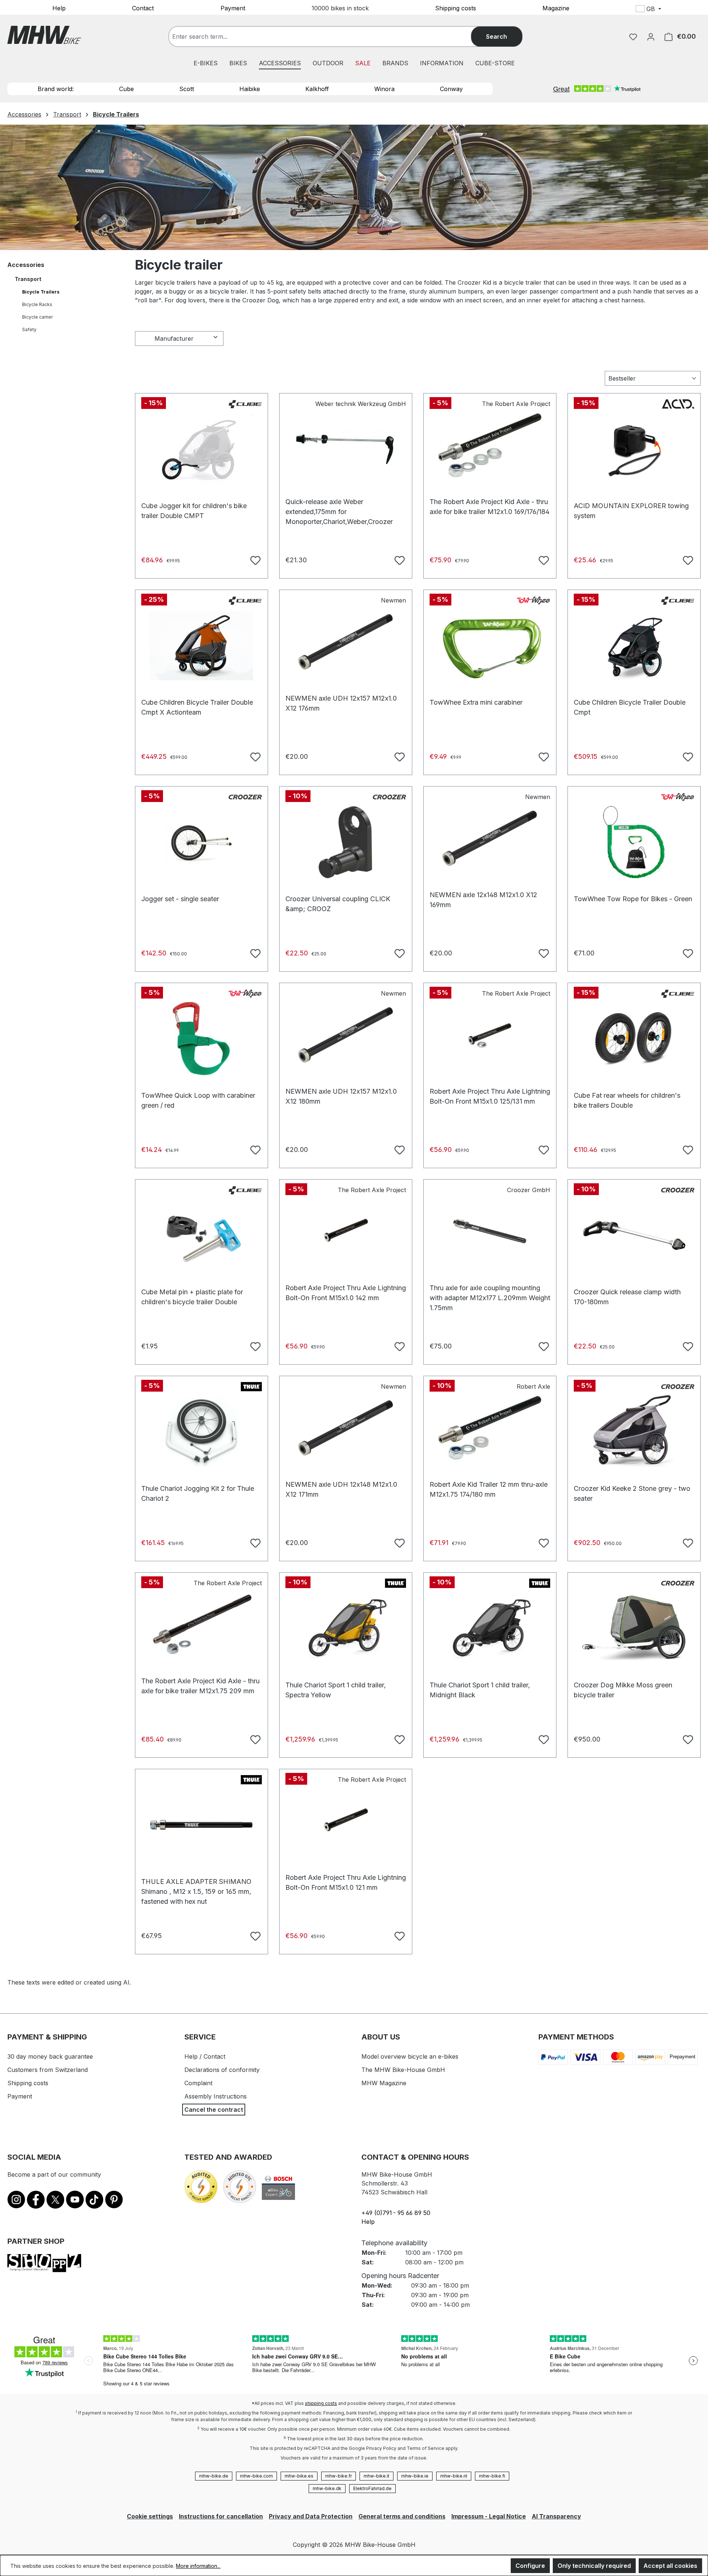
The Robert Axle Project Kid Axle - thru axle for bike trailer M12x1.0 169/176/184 (490, 505)
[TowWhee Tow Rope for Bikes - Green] (634, 842)
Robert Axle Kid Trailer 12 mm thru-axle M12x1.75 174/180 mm (489, 1488)
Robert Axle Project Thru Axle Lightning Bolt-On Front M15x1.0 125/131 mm (490, 1095)
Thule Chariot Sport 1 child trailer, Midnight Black (480, 1689)
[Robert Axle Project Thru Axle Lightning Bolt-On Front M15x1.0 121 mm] (346, 1821)
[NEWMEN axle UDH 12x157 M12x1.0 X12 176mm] (346, 642)
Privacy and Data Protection (311, 2516)
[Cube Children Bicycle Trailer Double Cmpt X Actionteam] (202, 646)
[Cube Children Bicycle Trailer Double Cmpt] (634, 646)
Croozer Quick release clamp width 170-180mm (627, 1296)
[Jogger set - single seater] (202, 842)
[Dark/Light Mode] (697, 10)
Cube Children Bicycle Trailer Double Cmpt (630, 706)
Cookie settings (150, 2516)
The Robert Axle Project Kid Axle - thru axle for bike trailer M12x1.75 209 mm (200, 1685)
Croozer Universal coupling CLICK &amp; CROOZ (338, 902)
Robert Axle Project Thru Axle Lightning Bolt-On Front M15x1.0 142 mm (346, 1292)
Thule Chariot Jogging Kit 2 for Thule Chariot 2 (198, 1492)
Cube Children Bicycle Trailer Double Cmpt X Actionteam (197, 706)
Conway (451, 89)
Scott (187, 89)
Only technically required (594, 2566)
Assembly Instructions (216, 2096)
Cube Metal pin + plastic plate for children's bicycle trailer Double (192, 1296)
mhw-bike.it (376, 2476)
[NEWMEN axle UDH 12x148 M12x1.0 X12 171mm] (346, 1428)
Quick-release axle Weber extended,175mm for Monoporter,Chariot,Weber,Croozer (339, 505)
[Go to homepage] (44, 35)
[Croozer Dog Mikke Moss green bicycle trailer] (634, 1628)
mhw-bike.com (256, 2476)
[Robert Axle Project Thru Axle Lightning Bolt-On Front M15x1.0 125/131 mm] (490, 1035)
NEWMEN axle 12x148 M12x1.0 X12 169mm (483, 898)
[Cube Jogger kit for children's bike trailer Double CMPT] (202, 449)
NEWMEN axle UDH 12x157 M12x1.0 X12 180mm (341, 1095)
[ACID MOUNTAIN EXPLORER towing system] (634, 449)
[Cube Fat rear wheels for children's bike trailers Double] (634, 1039)
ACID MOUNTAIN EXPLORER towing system (631, 509)
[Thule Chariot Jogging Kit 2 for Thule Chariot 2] (202, 1432)
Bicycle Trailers (41, 292)
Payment (233, 8)
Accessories (26, 265)
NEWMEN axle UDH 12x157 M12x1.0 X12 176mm (341, 702)
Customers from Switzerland (48, 2070)
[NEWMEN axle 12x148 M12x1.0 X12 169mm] (490, 838)
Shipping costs (456, 8)
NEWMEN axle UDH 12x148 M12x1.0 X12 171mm (341, 1488)
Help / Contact (205, 2056)
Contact (143, 8)
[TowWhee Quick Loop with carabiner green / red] (202, 1039)
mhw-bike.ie (415, 2476)
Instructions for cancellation (221, 2516)
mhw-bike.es (299, 2476)
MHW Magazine (384, 2083)
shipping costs (321, 2403)
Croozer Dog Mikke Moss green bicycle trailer (623, 1689)
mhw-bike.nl (454, 2476)
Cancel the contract (214, 2110)
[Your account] (651, 37)
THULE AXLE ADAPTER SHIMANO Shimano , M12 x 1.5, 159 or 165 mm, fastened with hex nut (196, 1885)
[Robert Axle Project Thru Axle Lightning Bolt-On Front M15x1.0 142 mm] (346, 1231)
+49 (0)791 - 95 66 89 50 (396, 2213)
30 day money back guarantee (50, 2056)
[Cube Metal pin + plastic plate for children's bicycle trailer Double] (202, 1235)
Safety (29, 329)
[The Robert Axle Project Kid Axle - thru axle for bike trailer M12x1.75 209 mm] (202, 1624)
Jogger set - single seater (180, 899)
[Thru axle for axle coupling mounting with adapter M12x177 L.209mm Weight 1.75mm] (490, 1231)
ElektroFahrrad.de (372, 2488)
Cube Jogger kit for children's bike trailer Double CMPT (194, 509)
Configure (530, 2566)
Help (59, 8)
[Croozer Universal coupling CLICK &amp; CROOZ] (346, 842)
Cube (126, 89)
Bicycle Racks (37, 304)
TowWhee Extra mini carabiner (476, 702)
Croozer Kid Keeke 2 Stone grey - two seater (632, 1492)
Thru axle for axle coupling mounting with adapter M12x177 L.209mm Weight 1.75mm (490, 1292)
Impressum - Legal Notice (489, 2516)
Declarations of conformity (222, 2070)
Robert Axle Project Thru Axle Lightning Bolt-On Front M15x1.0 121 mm (346, 1881)
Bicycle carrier (37, 317)
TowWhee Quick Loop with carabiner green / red (198, 1099)
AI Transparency (556, 2516)
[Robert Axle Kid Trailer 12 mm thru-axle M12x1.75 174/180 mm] (490, 1428)
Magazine (556, 8)
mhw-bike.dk (327, 2488)
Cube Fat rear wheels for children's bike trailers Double (627, 1099)
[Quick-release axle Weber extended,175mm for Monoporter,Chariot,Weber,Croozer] (346, 445)
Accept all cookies (670, 2566)
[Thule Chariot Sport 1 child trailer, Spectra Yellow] (346, 1628)
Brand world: (56, 89)
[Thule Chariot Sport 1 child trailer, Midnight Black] (490, 1628)
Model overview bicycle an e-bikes (410, 2056)
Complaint (198, 2083)
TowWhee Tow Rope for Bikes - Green (633, 899)
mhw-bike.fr (339, 2476)
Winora (384, 89)
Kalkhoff (317, 89)
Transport (28, 279)
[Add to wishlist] (254, 559)
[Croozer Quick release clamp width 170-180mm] (634, 1235)
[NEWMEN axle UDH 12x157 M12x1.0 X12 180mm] (346, 1035)
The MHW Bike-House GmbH (403, 2070)
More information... (198, 2566)
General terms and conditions (402, 2516)
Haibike (250, 89)
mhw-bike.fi (492, 2476)
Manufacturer (174, 339)
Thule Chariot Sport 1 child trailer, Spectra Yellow (336, 1689)
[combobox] (327, 37)
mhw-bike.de (214, 2476)
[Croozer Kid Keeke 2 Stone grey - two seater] (634, 1432)
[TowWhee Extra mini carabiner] (490, 646)
